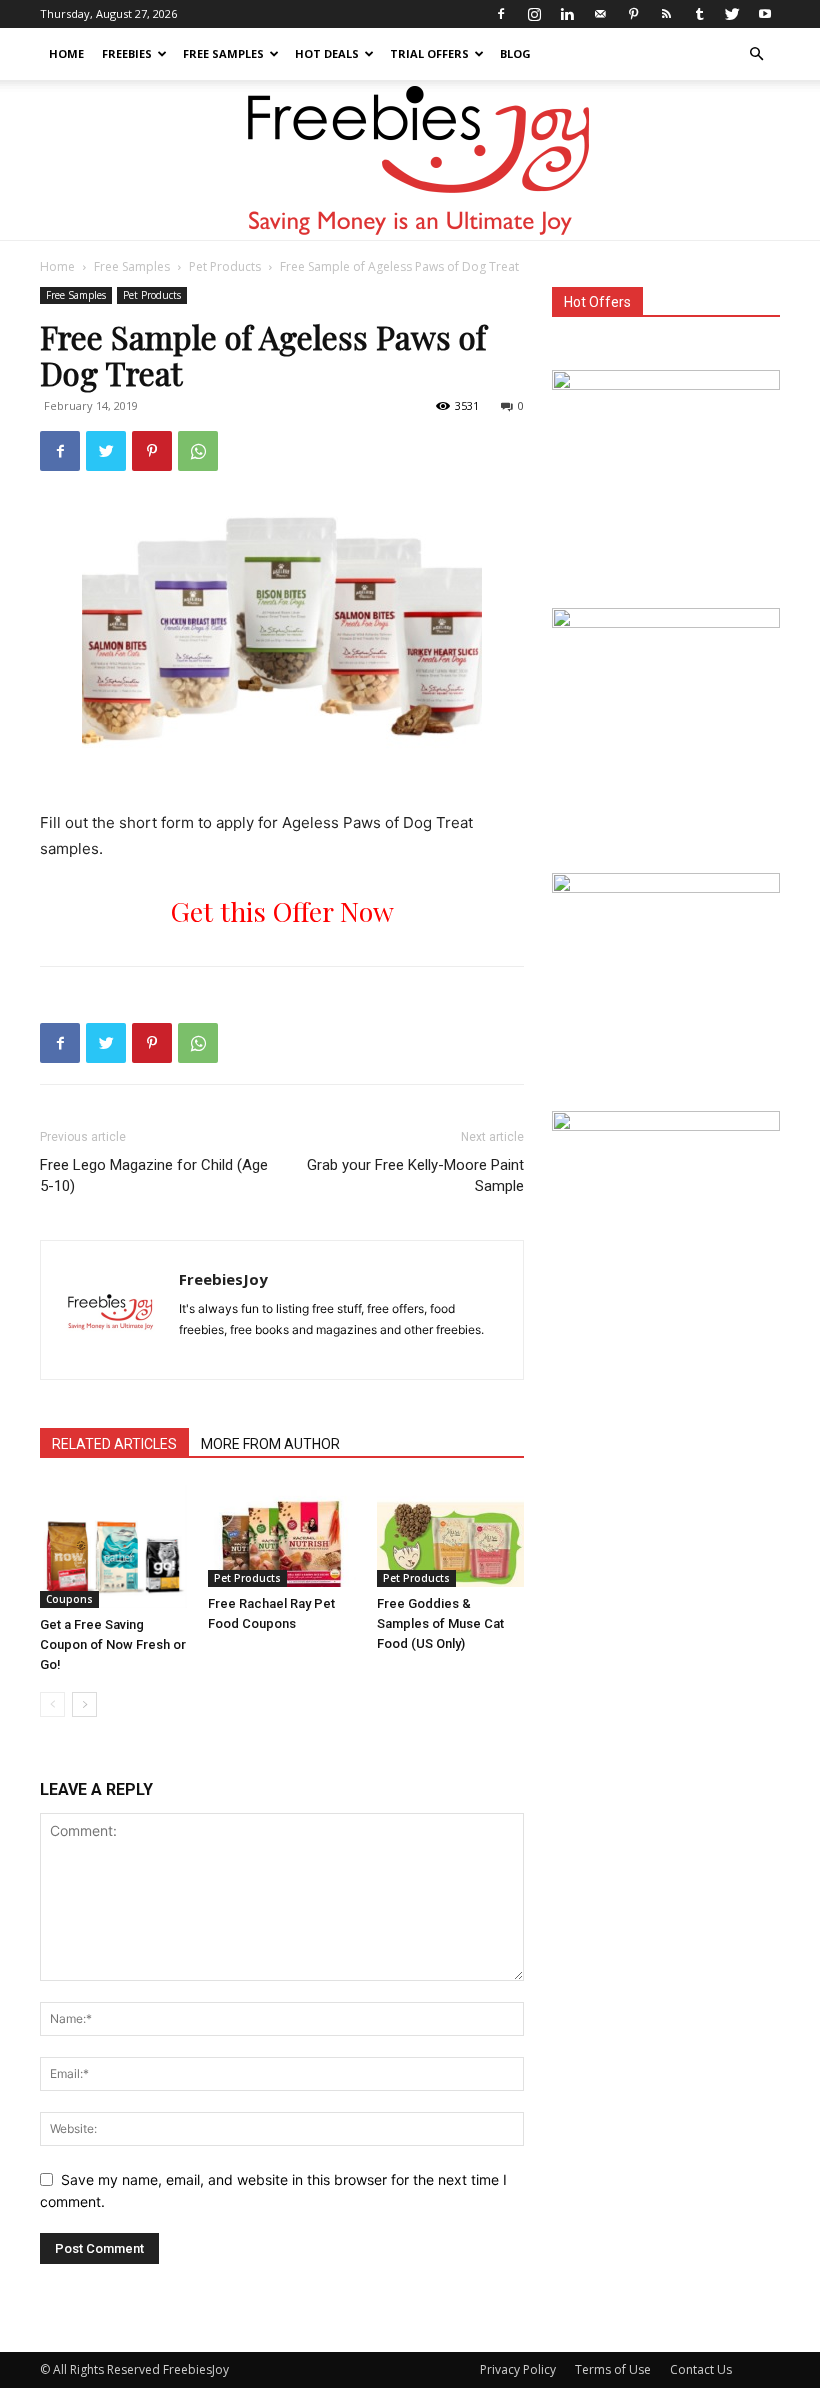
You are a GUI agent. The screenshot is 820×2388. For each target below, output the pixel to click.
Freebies (127, 53)
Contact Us (701, 2369)
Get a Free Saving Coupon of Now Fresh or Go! (113, 1644)
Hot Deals (327, 53)
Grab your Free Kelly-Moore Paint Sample (415, 1175)
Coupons (69, 1599)
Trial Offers (429, 53)
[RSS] (666, 14)
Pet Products (225, 266)
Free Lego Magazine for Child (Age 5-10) (154, 1175)
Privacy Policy (518, 2369)
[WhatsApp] (198, 451)
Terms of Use (613, 2369)
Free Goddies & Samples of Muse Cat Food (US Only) (440, 1623)
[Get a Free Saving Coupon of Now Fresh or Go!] (113, 1546)
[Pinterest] (633, 14)
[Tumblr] (699, 14)
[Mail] (600, 14)
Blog (515, 53)
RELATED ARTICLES (114, 1444)
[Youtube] (765, 14)
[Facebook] (501, 14)
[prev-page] (52, 1704)
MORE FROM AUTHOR (270, 1444)
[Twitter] (732, 14)
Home (66, 53)
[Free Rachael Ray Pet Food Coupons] (281, 1535)
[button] (756, 54)
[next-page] (84, 1704)
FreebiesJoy (223, 1279)
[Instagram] (534, 14)
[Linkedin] (567, 14)
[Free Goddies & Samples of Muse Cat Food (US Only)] (450, 1535)
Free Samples (223, 53)
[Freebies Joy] (410, 161)
